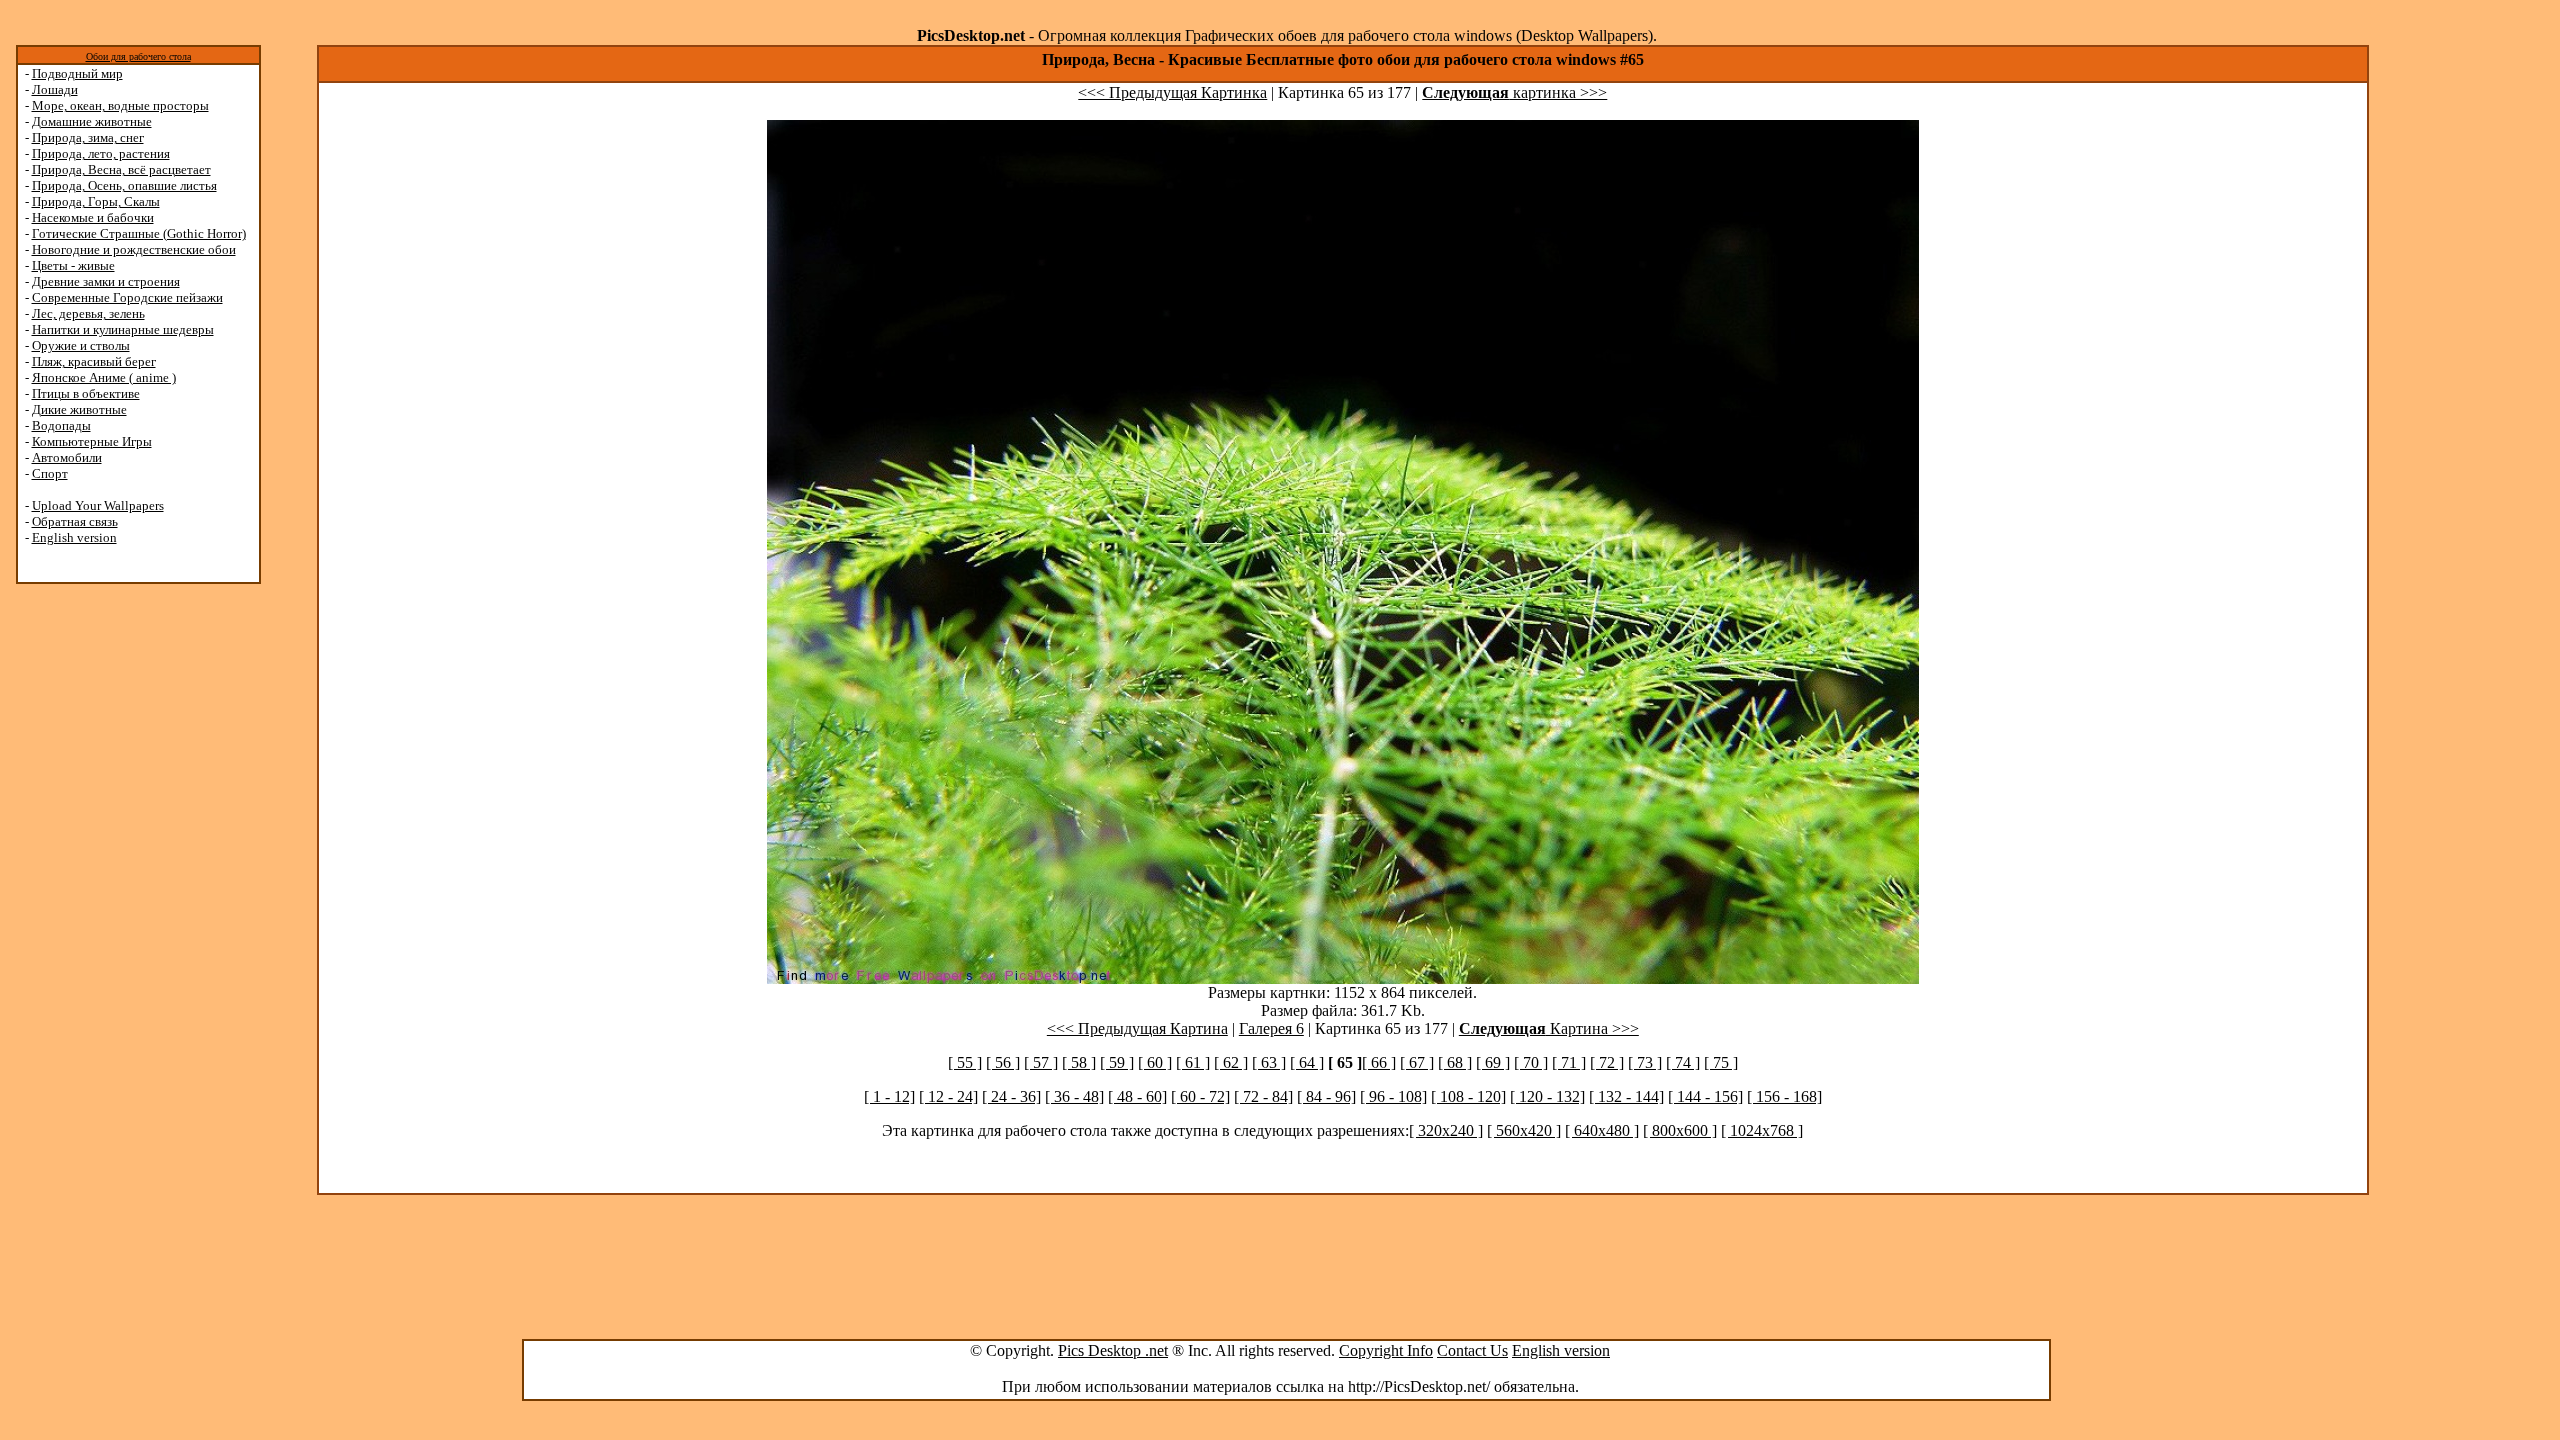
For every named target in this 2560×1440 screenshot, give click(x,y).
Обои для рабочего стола (138, 56)
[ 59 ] (1117, 1062)
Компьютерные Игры (92, 441)
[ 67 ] (1417, 1062)
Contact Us (1472, 1350)
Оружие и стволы (81, 345)
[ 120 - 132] (1547, 1096)
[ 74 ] (1683, 1062)
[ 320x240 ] (1446, 1130)
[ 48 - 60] (1137, 1096)
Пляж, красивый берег (94, 361)
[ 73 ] (1645, 1062)
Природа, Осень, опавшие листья (124, 185)
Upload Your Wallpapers (98, 505)
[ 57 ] (1041, 1062)
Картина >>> (1549, 1028)
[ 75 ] (1721, 1062)
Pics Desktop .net (1113, 1350)
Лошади (55, 89)
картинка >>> (1514, 92)
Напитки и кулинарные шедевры (123, 329)
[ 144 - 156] (1705, 1096)
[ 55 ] (965, 1062)
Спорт (50, 473)
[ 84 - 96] (1326, 1096)
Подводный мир (77, 73)
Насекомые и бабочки (93, 217)
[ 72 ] (1607, 1062)
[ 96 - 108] (1393, 1096)
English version (74, 537)
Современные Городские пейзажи (127, 297)
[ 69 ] (1493, 1062)
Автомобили (67, 457)
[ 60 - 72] (1200, 1096)
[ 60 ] (1155, 1062)
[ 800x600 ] (1680, 1130)
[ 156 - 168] (1784, 1096)
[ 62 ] (1231, 1062)
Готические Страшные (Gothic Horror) (139, 233)
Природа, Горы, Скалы (96, 201)
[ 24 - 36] (1011, 1096)
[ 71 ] (1569, 1062)
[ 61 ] (1193, 1062)
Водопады (61, 425)
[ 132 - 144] (1626, 1096)
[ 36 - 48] (1074, 1096)
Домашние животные (92, 121)
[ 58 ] (1079, 1062)
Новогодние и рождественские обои (134, 249)
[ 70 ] (1531, 1062)
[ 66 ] (1379, 1062)
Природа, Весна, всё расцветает (121, 169)
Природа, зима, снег (88, 137)
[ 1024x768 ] (1762, 1130)
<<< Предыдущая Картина (1137, 1028)
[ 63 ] (1269, 1062)
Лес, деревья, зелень (88, 313)
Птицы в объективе (86, 393)
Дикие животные (79, 409)
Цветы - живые (73, 265)
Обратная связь (75, 521)
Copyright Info (1386, 1350)
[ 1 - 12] (889, 1096)
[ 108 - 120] (1468, 1096)
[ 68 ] (1455, 1062)
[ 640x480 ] (1602, 1130)
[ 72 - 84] (1263, 1096)
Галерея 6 (1271, 1028)
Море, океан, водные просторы (120, 105)
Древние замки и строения (106, 281)
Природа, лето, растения (101, 153)
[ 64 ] (1307, 1062)
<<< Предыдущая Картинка (1172, 92)
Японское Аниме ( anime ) (104, 377)
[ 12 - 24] (948, 1096)
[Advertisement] (93, 902)
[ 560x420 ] (1524, 1130)
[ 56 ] (1003, 1062)
